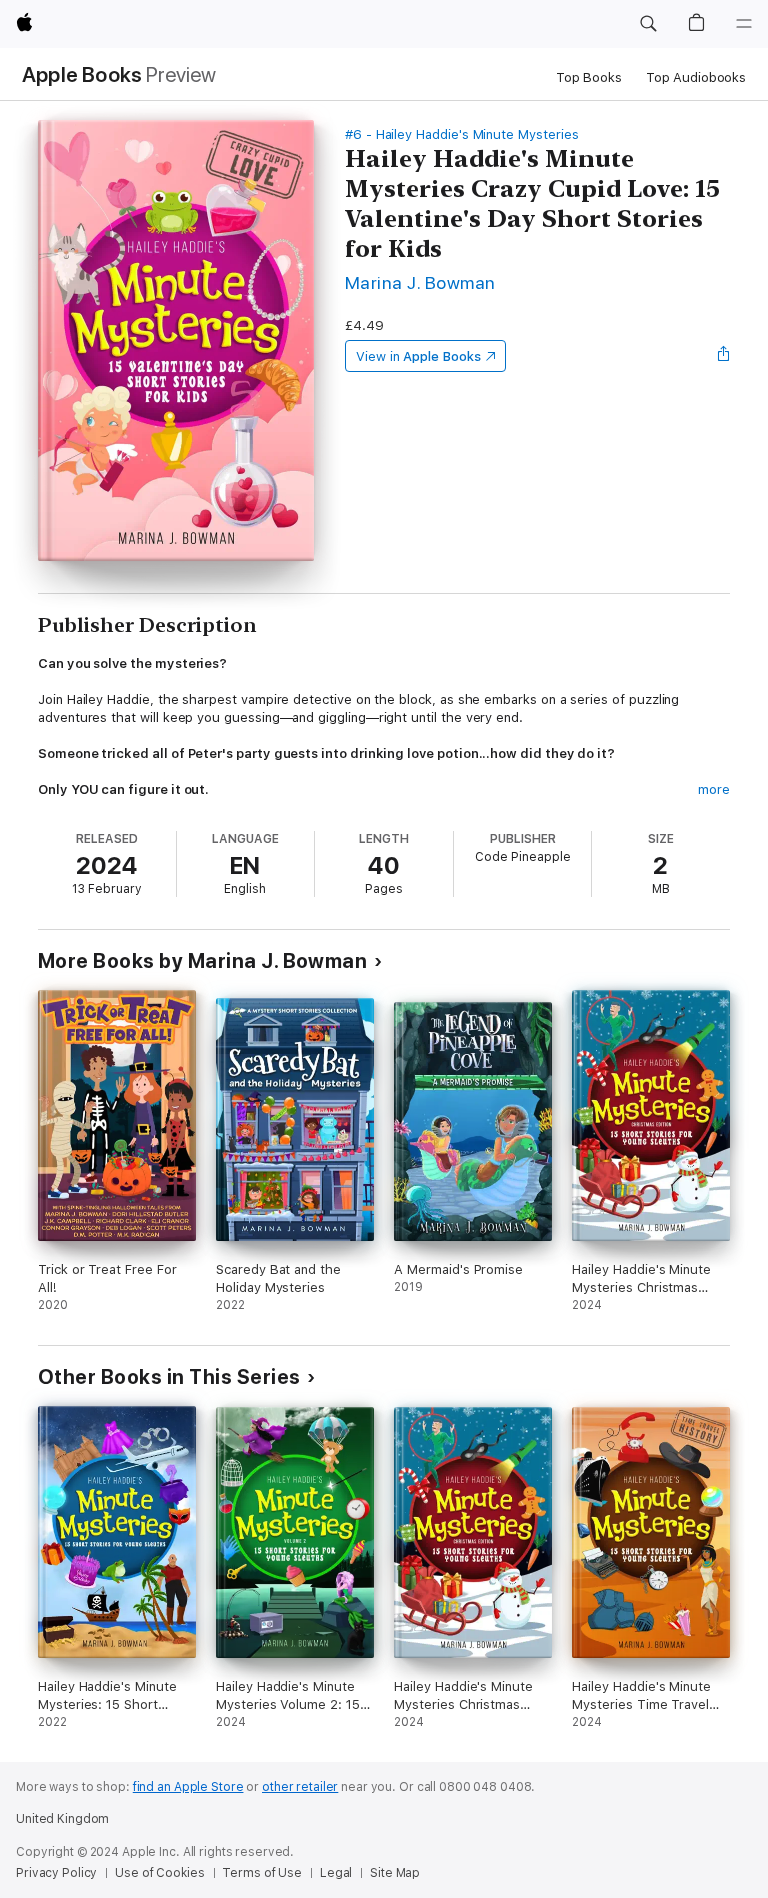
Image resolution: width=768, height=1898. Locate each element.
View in (418, 356)
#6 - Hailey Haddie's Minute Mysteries (462, 134)
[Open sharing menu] (724, 356)
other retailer (300, 1787)
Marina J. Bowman (420, 282)
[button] (648, 24)
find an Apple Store (188, 1787)
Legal (336, 1873)
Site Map (395, 1873)
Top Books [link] (589, 77)
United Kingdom (62, 1819)
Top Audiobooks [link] (696, 77)
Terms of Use (262, 1873)
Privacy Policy (56, 1873)
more (714, 789)
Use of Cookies (159, 1873)
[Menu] (744, 24)
